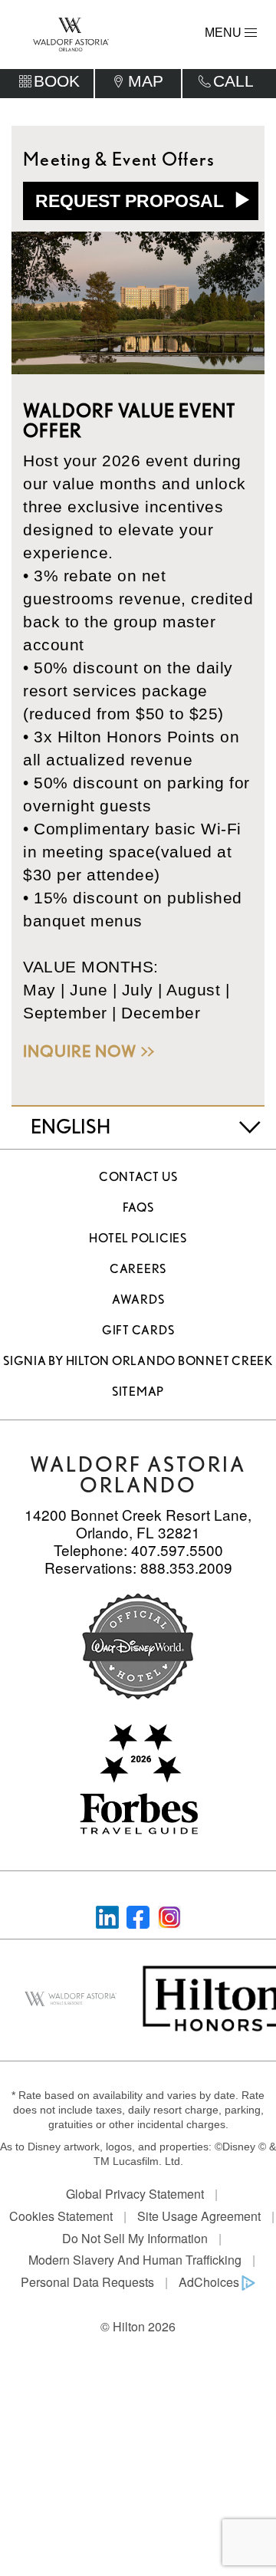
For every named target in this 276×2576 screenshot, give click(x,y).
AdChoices (209, 2282)
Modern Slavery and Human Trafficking (135, 2260)
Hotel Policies (138, 1238)
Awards (138, 1300)
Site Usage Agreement (199, 2216)
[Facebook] (138, 1915)
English (71, 1126)
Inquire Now (80, 1051)
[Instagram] (169, 1915)
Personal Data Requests (87, 2282)
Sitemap (138, 1392)
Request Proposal (132, 201)
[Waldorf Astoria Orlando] (71, 33)
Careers (138, 1269)
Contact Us (138, 1177)
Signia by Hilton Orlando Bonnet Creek (138, 1361)
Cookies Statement (61, 2216)
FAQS (138, 1207)
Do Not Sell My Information (135, 2238)
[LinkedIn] (107, 1915)
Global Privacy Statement (135, 2194)
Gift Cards (138, 1330)
